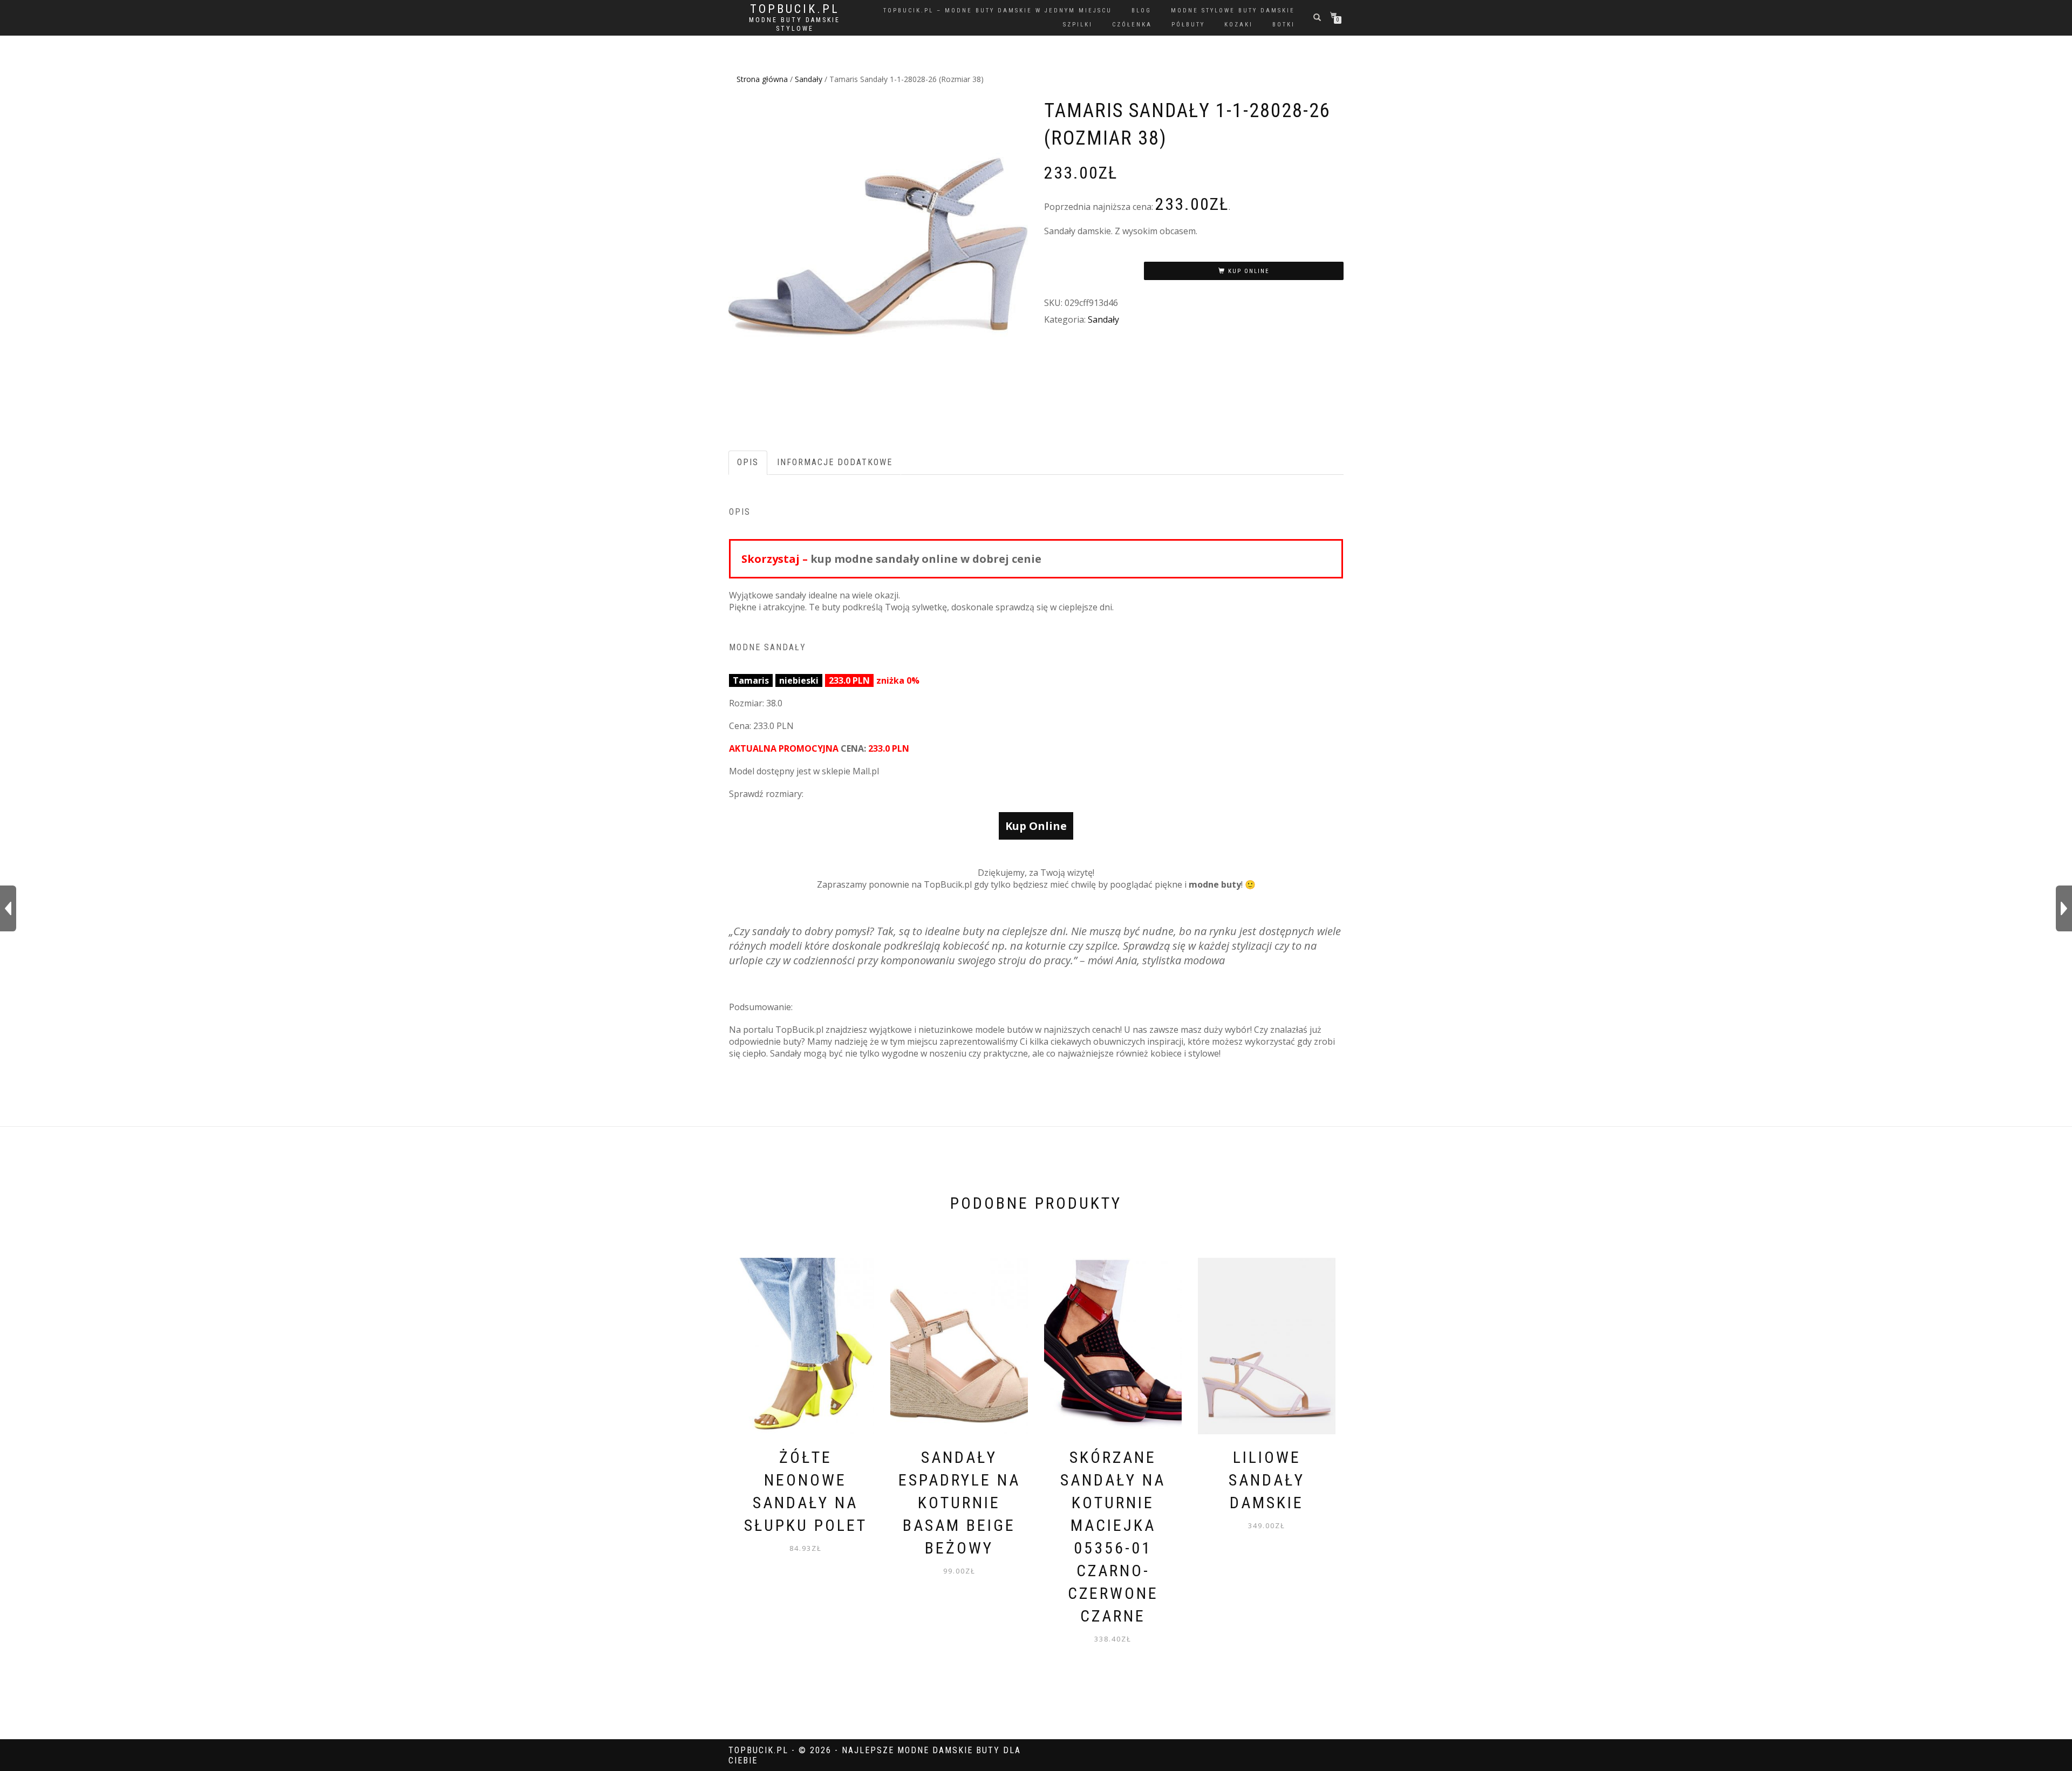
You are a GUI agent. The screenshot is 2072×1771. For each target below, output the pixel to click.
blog (1141, 11)
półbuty (1188, 25)
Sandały (809, 79)
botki (1284, 25)
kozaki (1239, 25)
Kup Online (1249, 271)
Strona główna (762, 79)
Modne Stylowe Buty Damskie (1233, 11)
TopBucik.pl (795, 9)
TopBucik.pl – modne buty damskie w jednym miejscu (998, 11)
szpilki (1078, 25)
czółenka (1132, 25)
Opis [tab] (748, 462)
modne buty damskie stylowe (795, 24)
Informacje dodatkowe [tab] (835, 462)
